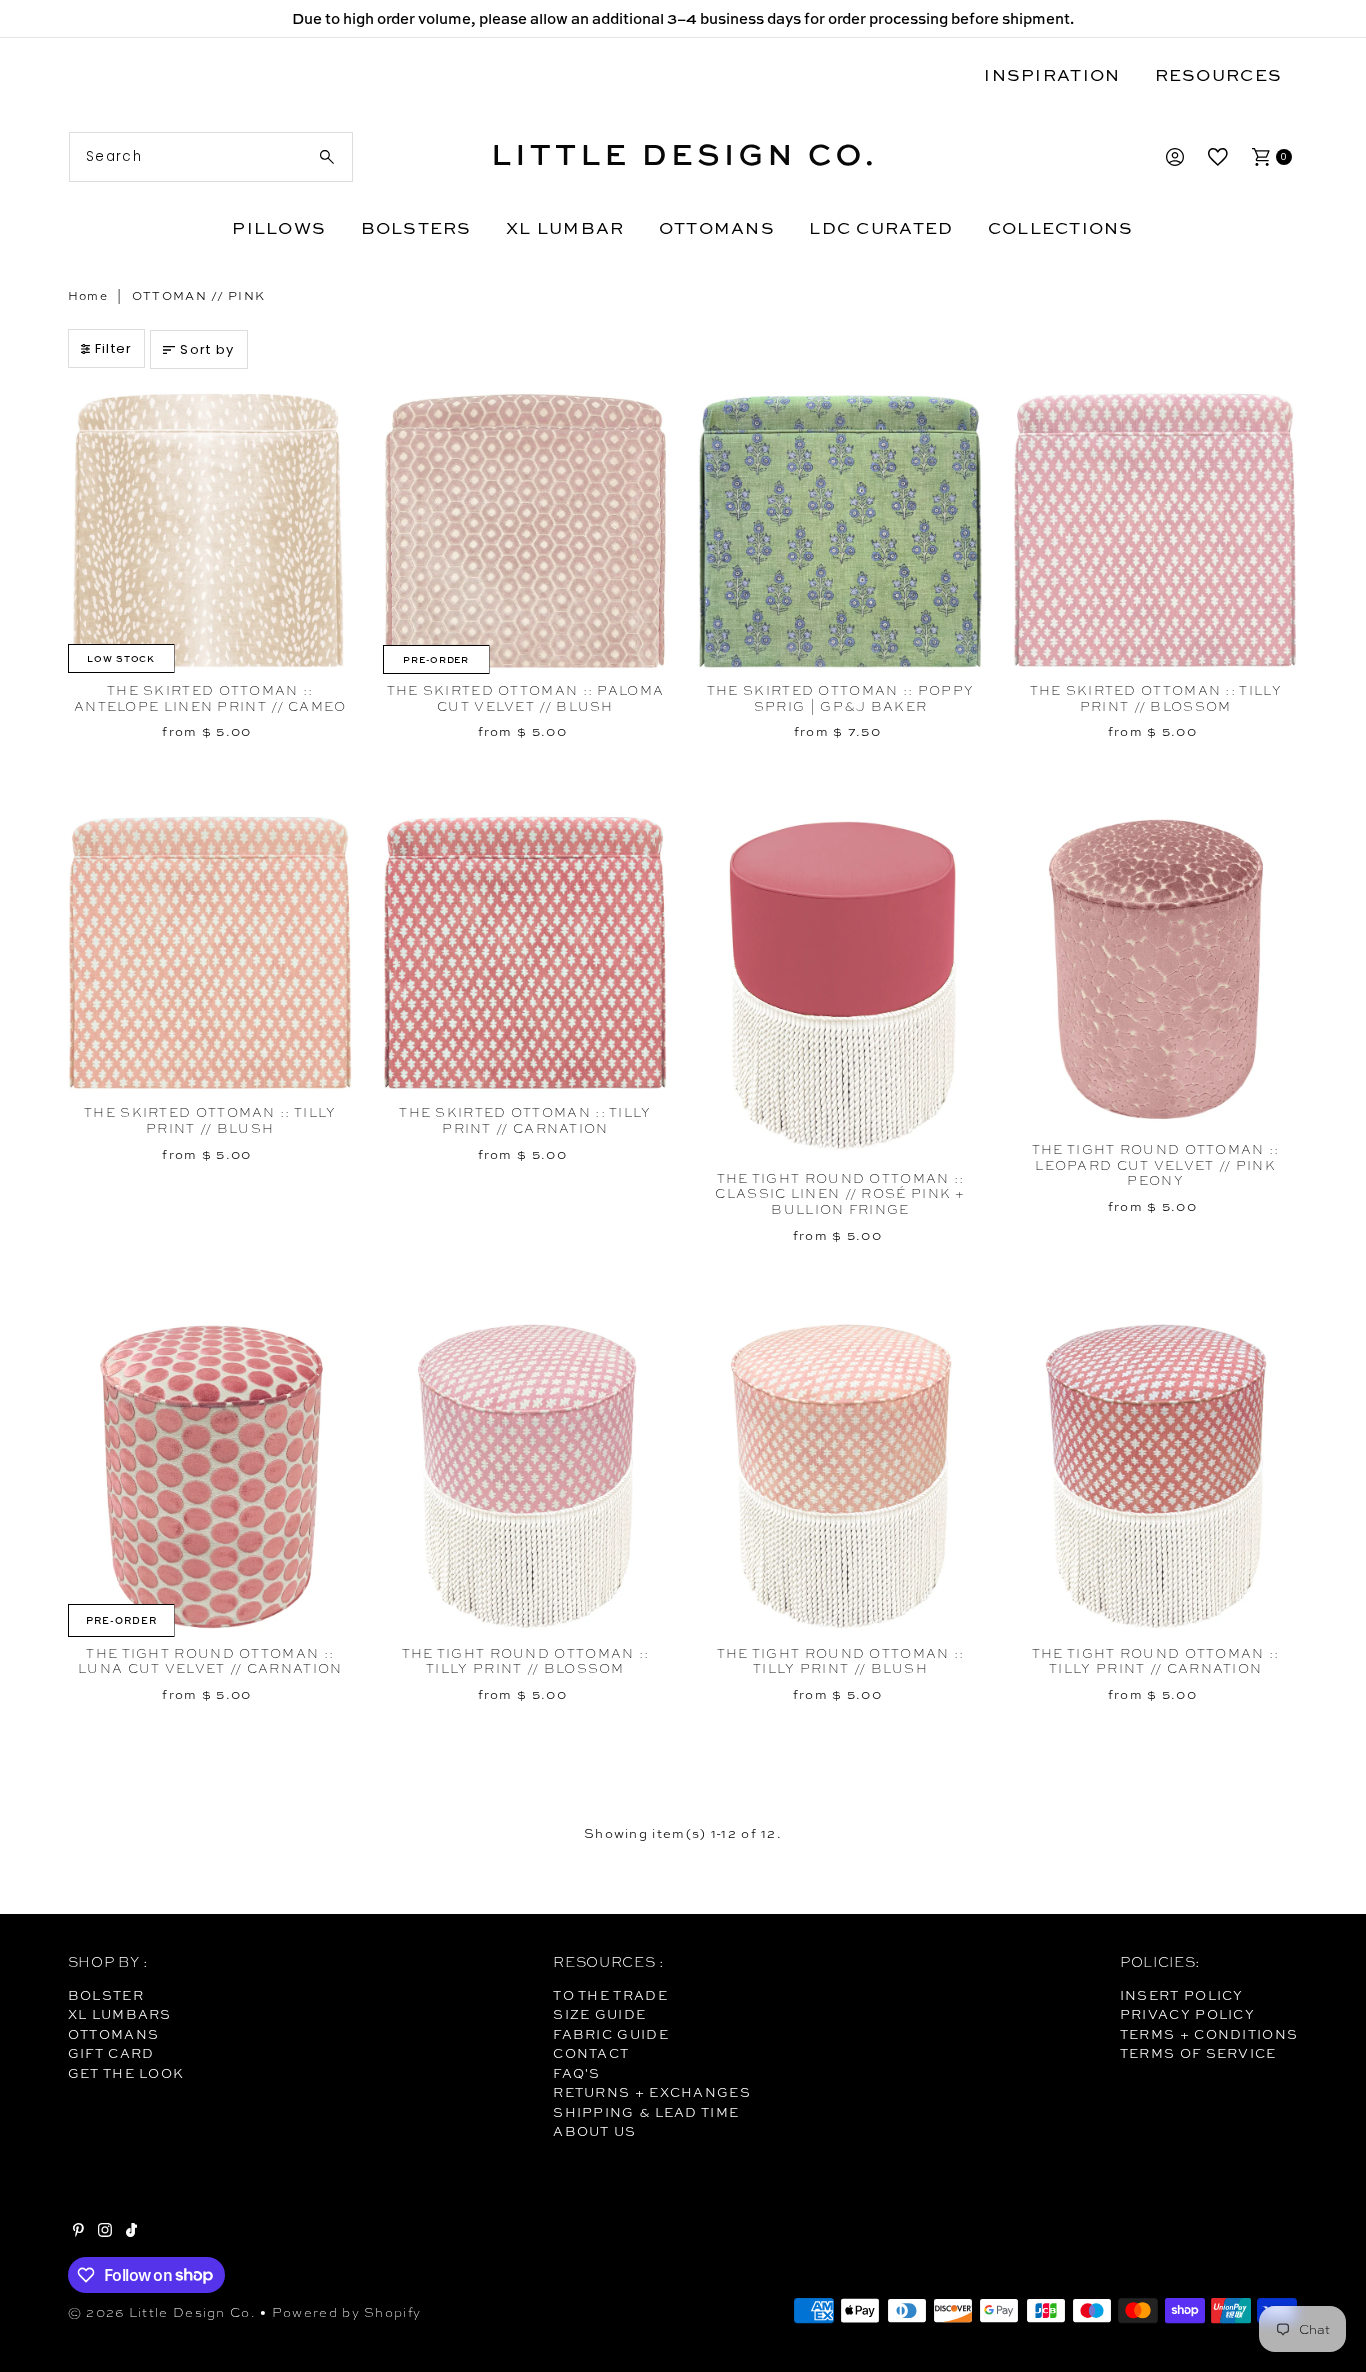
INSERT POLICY (1182, 1995)
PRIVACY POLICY (1187, 2014)
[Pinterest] (78, 2232)
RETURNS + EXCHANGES (652, 2092)
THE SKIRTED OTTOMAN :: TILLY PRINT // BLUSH (210, 1120)
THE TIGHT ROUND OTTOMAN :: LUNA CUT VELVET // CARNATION (210, 1661)
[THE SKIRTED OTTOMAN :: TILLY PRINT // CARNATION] (525, 954)
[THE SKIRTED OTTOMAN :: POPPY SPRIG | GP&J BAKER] (840, 531)
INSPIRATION (1052, 74)
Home (88, 296)
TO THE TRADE (610, 1995)
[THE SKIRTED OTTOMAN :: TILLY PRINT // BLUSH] (210, 954)
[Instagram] (105, 2232)
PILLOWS (279, 227)
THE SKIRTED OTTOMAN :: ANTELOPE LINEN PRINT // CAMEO (210, 698)
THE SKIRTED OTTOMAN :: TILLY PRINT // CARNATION (525, 1120)
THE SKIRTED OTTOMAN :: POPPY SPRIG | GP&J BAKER (840, 698)
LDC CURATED (881, 227)
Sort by (207, 349)
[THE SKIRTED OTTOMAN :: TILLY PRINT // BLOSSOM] (1155, 531)
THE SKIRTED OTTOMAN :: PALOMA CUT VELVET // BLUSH (526, 698)
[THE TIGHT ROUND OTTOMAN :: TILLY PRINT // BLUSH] (840, 1475)
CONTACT (591, 2053)
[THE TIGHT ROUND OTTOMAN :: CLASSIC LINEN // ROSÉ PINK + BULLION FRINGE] (840, 986)
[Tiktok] (131, 2232)
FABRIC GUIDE (611, 2034)
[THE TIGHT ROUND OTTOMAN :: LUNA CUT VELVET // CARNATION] (210, 1475)
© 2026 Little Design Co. (162, 2312)
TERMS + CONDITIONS (1209, 2034)
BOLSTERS (416, 227)
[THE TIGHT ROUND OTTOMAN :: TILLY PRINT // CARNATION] (1155, 1475)
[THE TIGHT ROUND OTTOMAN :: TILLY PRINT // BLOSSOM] (525, 1475)
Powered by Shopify (346, 2312)
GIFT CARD (111, 2053)
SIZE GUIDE (599, 2014)
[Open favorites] (1218, 157)
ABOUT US (594, 2131)
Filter (114, 348)
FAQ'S (577, 2073)
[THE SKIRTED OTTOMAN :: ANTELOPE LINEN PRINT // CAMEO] (210, 531)
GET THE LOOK (126, 2073)
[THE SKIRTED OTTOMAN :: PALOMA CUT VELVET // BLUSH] (525, 531)
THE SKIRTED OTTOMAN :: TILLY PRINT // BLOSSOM (1156, 698)
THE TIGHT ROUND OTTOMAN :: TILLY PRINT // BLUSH (841, 1661)
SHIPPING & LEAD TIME (646, 2112)
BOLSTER (106, 1995)
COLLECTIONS (1061, 227)
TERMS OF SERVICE (1198, 2053)
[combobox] (211, 157)
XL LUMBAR (565, 227)
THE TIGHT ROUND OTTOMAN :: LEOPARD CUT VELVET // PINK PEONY (1156, 1165)
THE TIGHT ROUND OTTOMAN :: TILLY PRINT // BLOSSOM (526, 1661)
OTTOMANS (717, 227)
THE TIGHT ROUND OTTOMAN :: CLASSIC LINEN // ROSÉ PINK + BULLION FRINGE (840, 1194)
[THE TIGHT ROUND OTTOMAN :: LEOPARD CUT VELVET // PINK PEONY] (1155, 972)
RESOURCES (1218, 74)
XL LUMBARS (120, 2014)
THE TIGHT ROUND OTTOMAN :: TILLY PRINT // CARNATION (1156, 1661)
